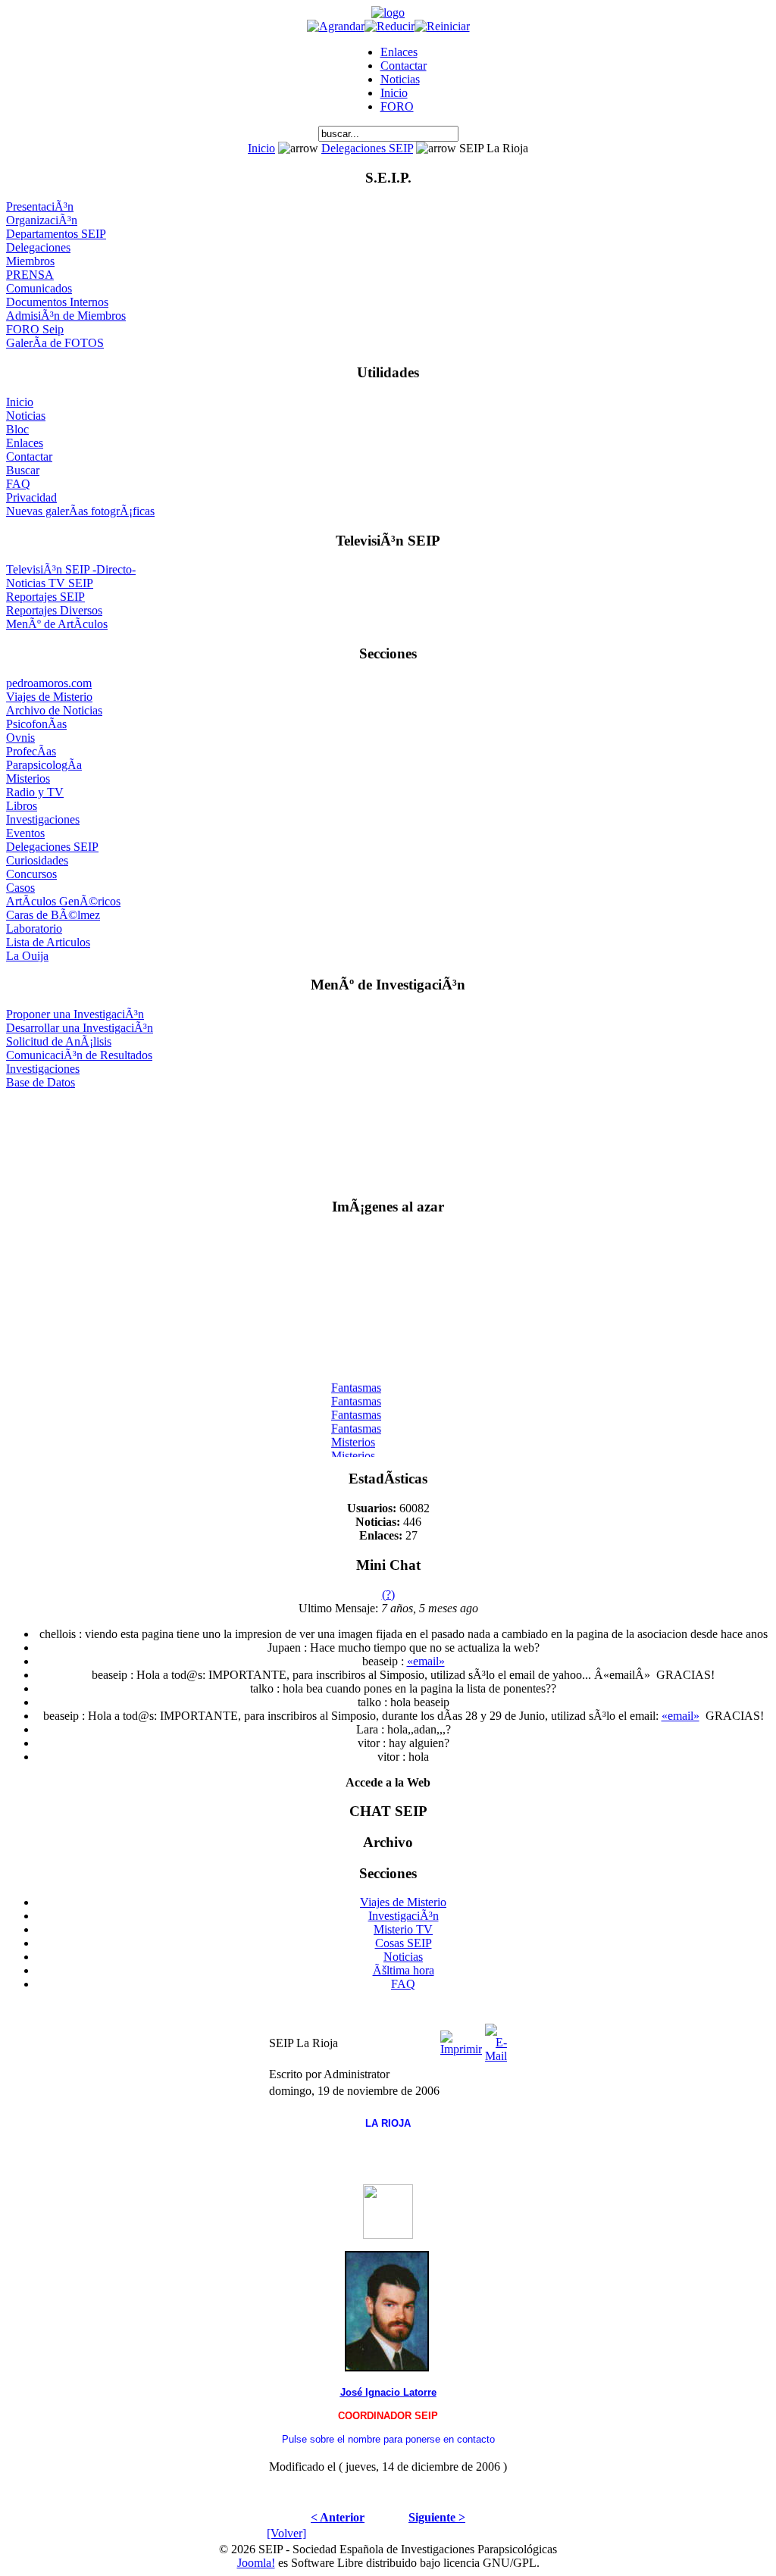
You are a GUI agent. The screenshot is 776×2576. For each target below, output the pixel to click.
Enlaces (399, 52)
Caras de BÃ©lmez (53, 915)
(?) (388, 1594)
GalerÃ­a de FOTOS (55, 343)
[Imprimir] (461, 2039)
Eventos (25, 833)
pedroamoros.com (49, 683)
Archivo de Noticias (54, 710)
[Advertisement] (388, 1137)
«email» (426, 1661)
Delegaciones (38, 247)
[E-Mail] (496, 2039)
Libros (22, 806)
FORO (397, 106)
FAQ (18, 484)
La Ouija (27, 956)
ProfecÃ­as (31, 751)
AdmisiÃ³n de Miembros (66, 316)
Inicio (394, 93)
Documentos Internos (57, 302)
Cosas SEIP (404, 1943)
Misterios (28, 778)
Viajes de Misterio (49, 697)
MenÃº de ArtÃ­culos (57, 624)
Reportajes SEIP (45, 597)
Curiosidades (37, 860)
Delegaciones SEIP (367, 148)
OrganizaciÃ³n (42, 220)
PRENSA (30, 275)
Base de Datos (41, 1082)
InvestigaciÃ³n (404, 1916)
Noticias (400, 79)
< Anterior (338, 2517)
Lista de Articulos (48, 942)
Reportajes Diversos (54, 610)
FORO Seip (35, 329)
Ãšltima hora (404, 1970)
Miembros (30, 261)
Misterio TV (403, 1929)
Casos (20, 888)
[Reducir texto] (390, 26)
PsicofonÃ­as (36, 724)
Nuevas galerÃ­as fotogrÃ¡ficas (80, 511)
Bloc (17, 429)
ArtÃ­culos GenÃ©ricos (63, 901)
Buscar (23, 470)
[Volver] (286, 2533)
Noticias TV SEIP (50, 583)
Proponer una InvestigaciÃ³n (75, 1014)
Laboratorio (34, 928)
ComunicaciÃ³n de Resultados (79, 1055)
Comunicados (39, 288)
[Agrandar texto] (336, 26)
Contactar (404, 66)
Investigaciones (43, 819)
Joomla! (256, 2563)
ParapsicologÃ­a (44, 765)
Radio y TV (35, 792)
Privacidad (31, 497)
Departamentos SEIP (56, 234)
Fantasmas (356, 1383)
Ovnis (20, 738)
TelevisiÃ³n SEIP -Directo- (71, 569)
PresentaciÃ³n (40, 206)
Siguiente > (437, 2517)
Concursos (31, 874)
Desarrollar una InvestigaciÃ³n (80, 1028)
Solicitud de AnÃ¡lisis (59, 1041)
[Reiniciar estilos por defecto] (442, 26)
